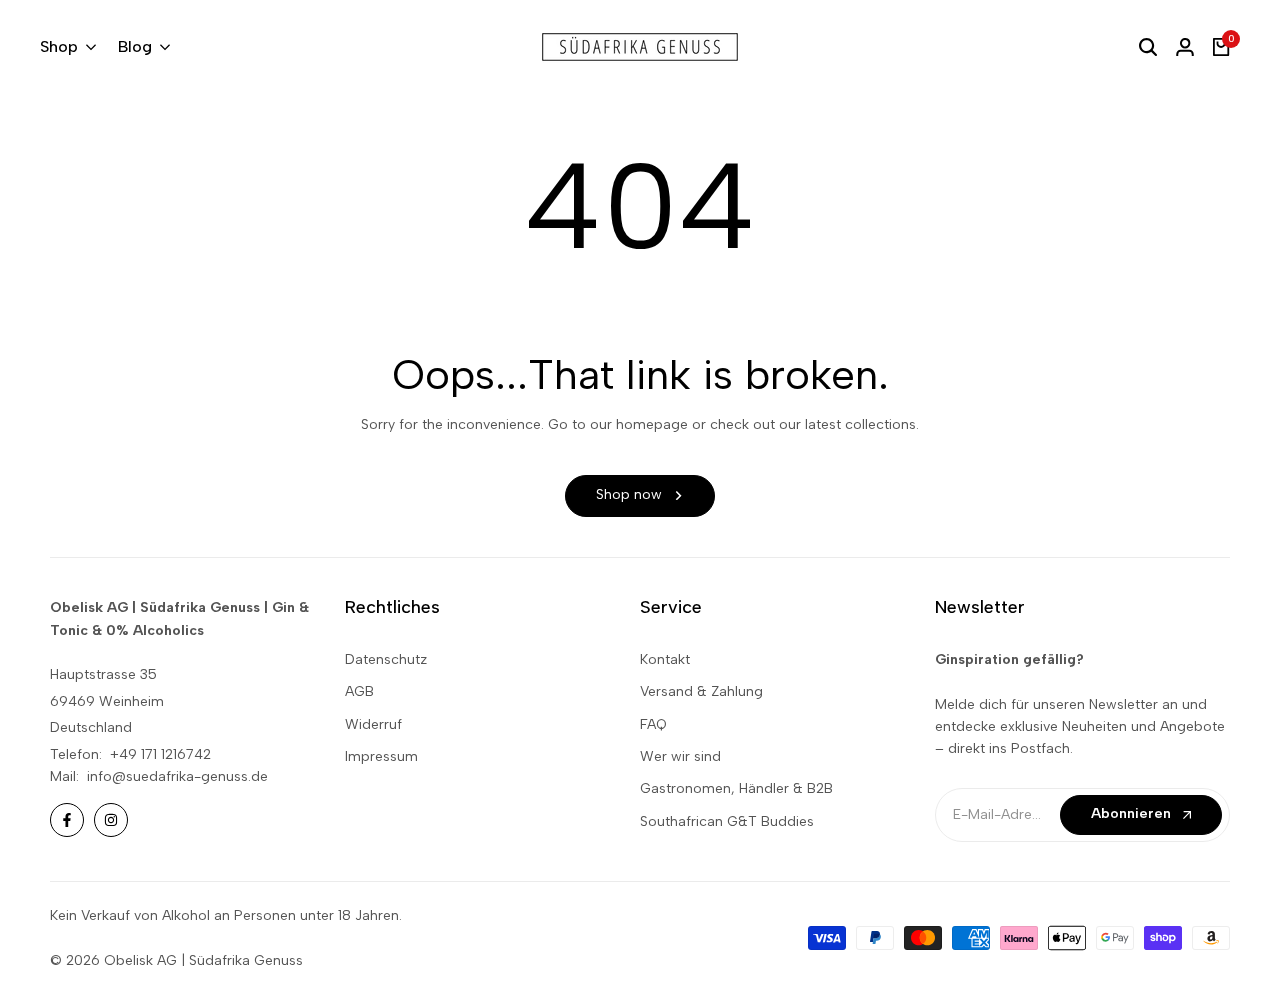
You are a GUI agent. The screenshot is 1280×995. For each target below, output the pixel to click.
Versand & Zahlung (701, 691)
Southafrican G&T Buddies (727, 821)
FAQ (653, 724)
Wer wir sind (680, 756)
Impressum (381, 756)
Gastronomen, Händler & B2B (736, 788)
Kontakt (665, 659)
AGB (359, 691)
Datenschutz (386, 659)
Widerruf (373, 724)
